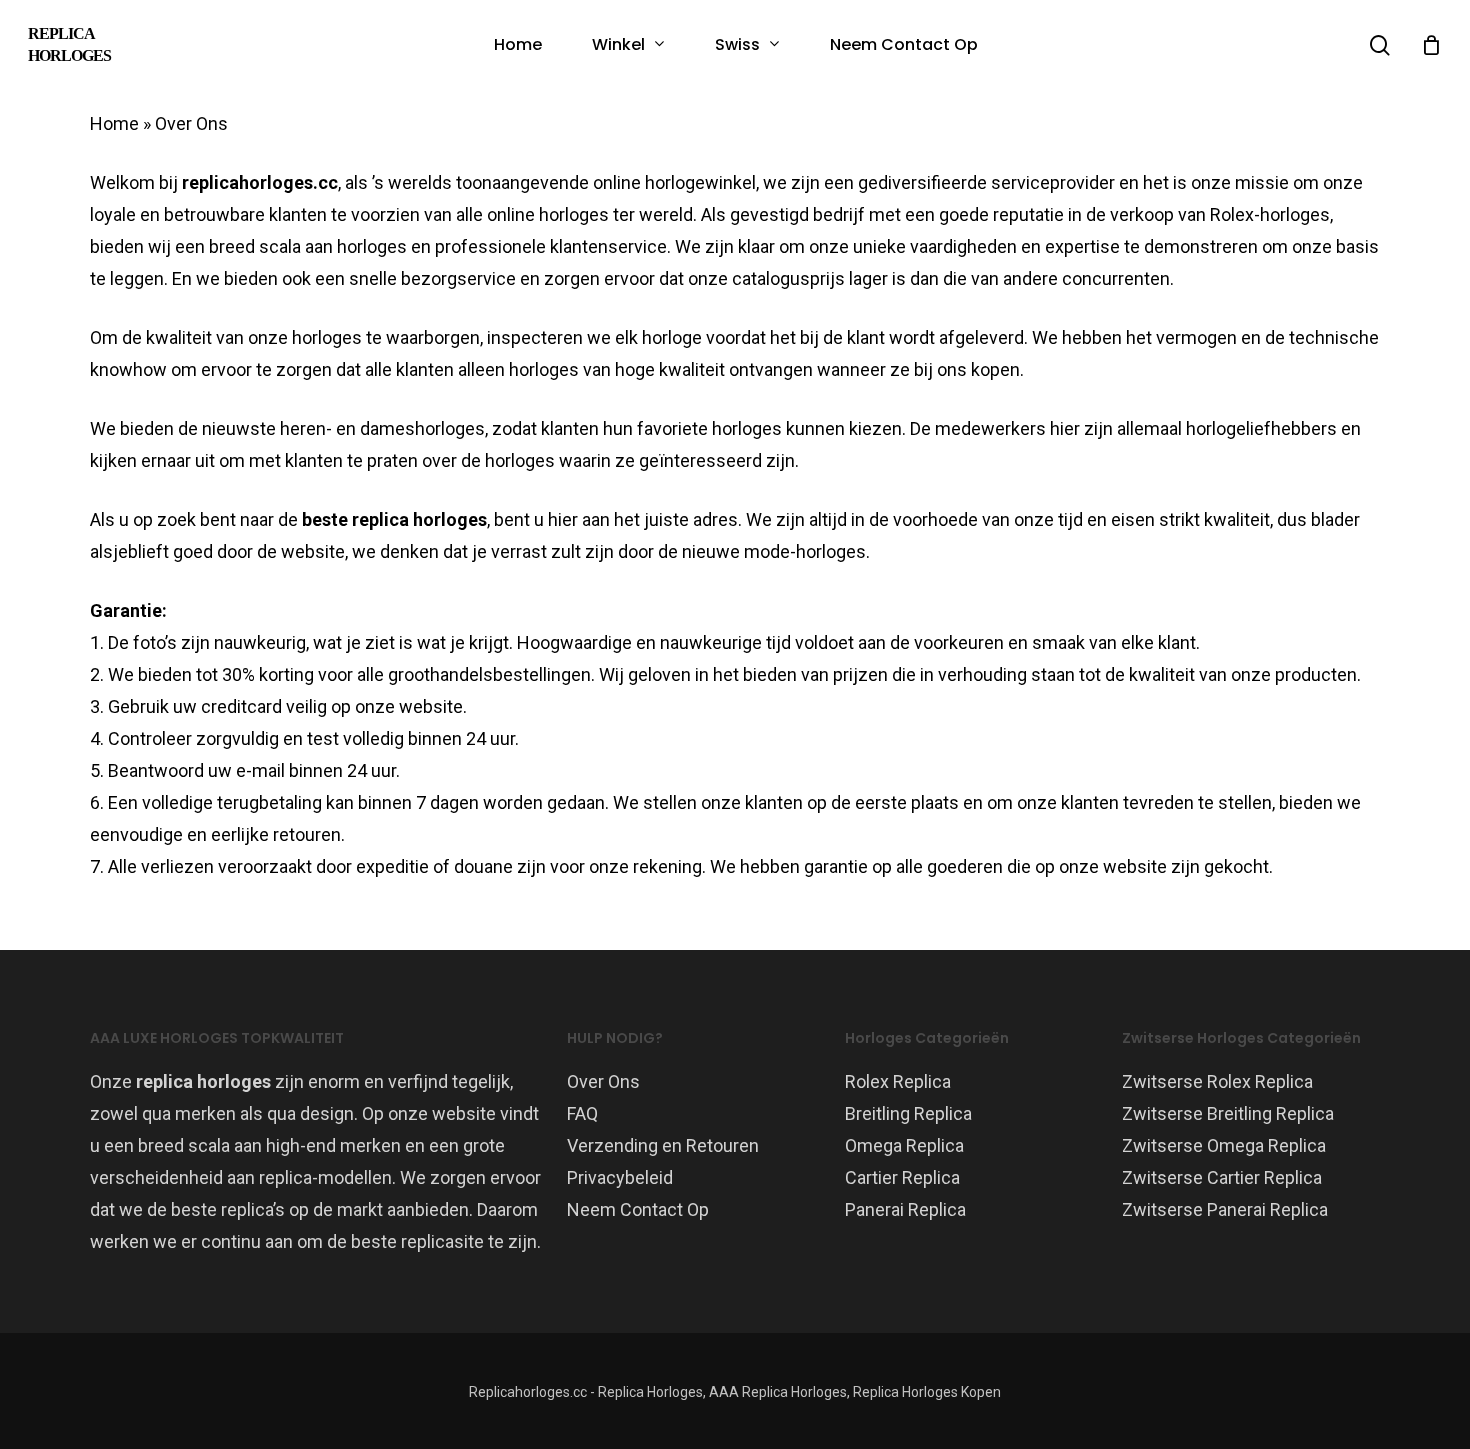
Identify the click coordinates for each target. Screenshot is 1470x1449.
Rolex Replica (898, 1081)
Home (114, 123)
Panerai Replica (905, 1209)
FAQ (582, 1113)
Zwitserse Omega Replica (1224, 1145)
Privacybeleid (620, 1177)
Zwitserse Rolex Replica (1217, 1081)
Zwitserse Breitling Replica (1228, 1113)
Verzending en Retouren (663, 1145)
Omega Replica (904, 1145)
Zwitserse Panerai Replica (1225, 1209)
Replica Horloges (69, 44)
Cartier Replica (902, 1177)
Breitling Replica (908, 1113)
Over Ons (603, 1081)
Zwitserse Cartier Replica (1222, 1177)
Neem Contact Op (638, 1209)
